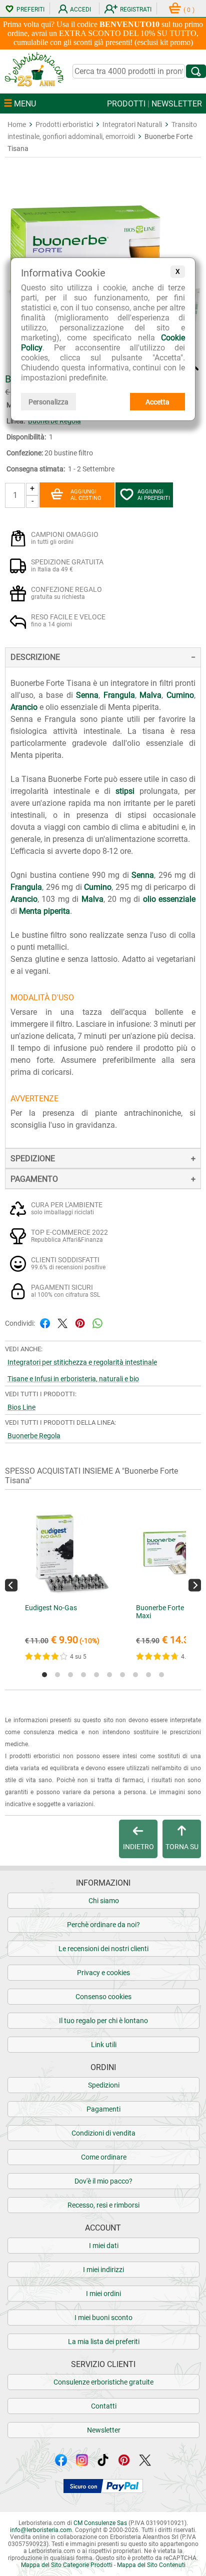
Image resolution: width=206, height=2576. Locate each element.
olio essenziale (169, 899)
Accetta (157, 402)
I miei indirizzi (103, 2270)
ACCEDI (80, 9)
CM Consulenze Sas (100, 2523)
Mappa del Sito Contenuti (151, 2565)
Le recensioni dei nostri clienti (103, 1949)
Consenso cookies (103, 1997)
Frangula (119, 695)
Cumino (180, 695)
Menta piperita (44, 911)
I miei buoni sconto (103, 2318)
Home (17, 124)
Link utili (104, 2045)
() (189, 10)
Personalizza (48, 402)
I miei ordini (103, 2294)
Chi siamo (104, 1901)
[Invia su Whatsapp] (97, 1322)
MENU (24, 104)
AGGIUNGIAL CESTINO (86, 495)
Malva (150, 695)
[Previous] (11, 1585)
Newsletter (104, 2430)
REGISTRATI (136, 9)
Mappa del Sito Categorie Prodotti (67, 2565)
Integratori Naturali (132, 124)
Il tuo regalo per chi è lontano (103, 2021)
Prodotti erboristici (64, 124)
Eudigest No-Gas (51, 1608)
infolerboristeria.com (41, 2530)
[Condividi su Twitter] (62, 1322)
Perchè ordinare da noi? (103, 1925)
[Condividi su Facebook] (45, 1322)
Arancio (24, 707)
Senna (87, 695)
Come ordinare (104, 2157)
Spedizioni (104, 2085)
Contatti (104, 2406)
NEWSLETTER (177, 104)
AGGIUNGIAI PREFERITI (154, 495)
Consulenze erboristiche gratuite (103, 2382)
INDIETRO (138, 1847)
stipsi (125, 791)
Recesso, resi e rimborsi (103, 2205)
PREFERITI (30, 9)
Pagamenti (103, 2109)
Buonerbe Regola (34, 1436)
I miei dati (104, 2246)
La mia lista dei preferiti (104, 2342)
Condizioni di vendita (103, 2133)
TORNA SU (182, 1847)
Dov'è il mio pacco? (103, 2181)
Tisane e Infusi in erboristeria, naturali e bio (73, 1379)
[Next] (195, 1585)
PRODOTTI (126, 104)
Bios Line (21, 1407)
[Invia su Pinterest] (80, 1322)
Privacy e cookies (103, 1973)
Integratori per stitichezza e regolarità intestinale (82, 1362)
